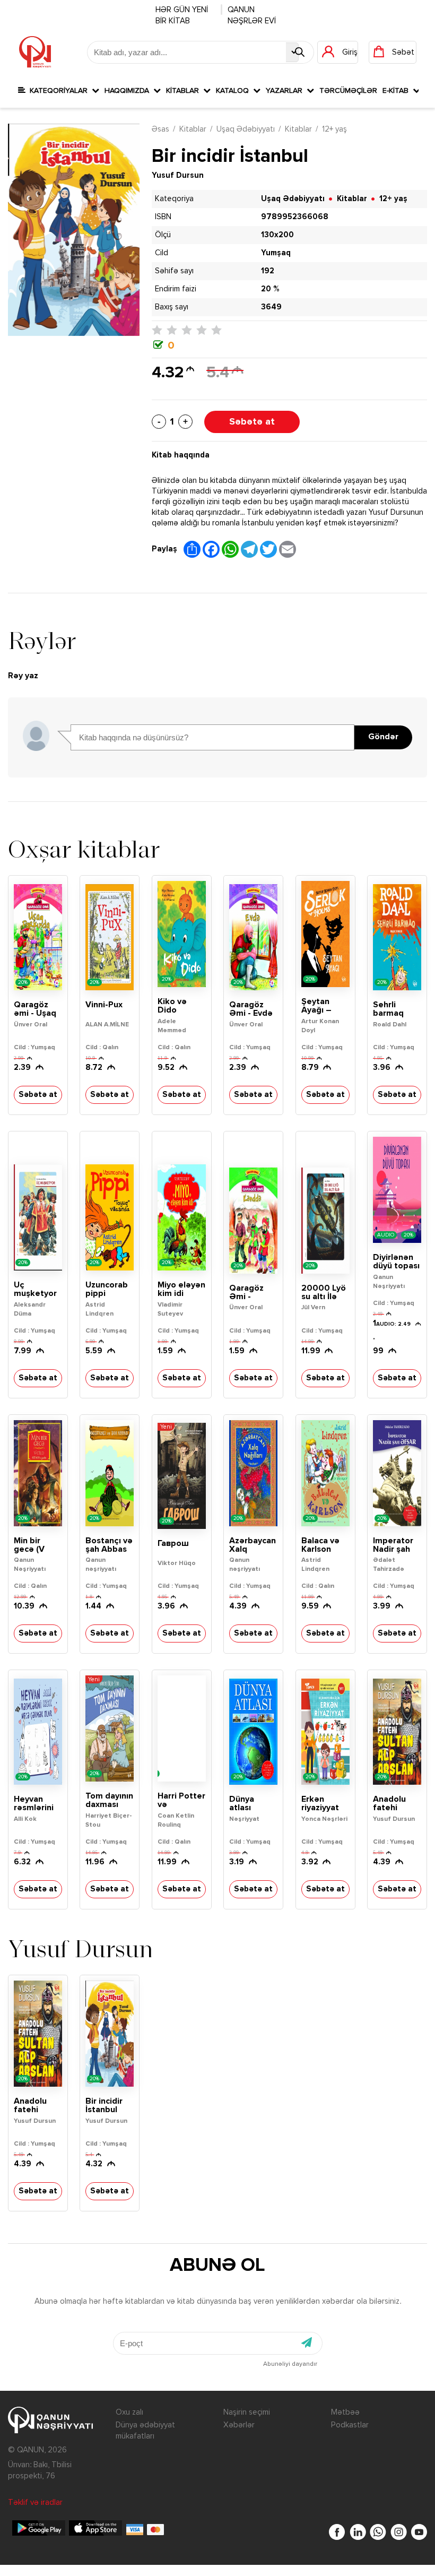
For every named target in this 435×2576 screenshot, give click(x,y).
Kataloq (234, 91)
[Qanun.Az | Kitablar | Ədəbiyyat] (35, 52)
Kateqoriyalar (59, 91)
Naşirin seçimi (247, 2412)
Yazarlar (286, 91)
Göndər (383, 737)
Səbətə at (252, 422)
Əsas (160, 129)
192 (268, 271)
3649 (271, 307)
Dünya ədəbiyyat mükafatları (145, 2431)
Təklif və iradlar (35, 2502)
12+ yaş (334, 129)
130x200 (277, 235)
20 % (270, 289)
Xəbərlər (239, 2425)
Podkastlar (350, 2425)
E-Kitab (398, 91)
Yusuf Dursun (178, 175)
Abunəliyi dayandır (290, 2364)
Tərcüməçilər (348, 91)
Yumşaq (276, 253)
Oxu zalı (129, 2412)
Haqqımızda (129, 91)
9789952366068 (295, 217)
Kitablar (185, 91)
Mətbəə (345, 2412)
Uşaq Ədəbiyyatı (246, 129)
